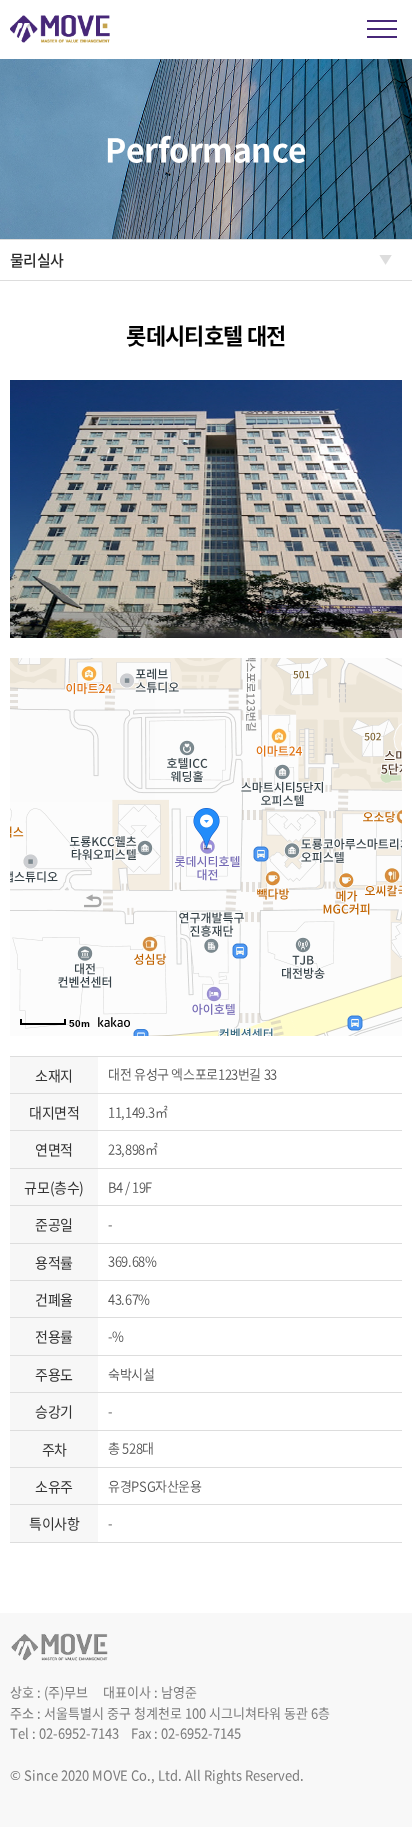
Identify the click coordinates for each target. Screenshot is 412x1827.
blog (105, 1795)
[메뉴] (382, 29)
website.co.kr (51, 1795)
